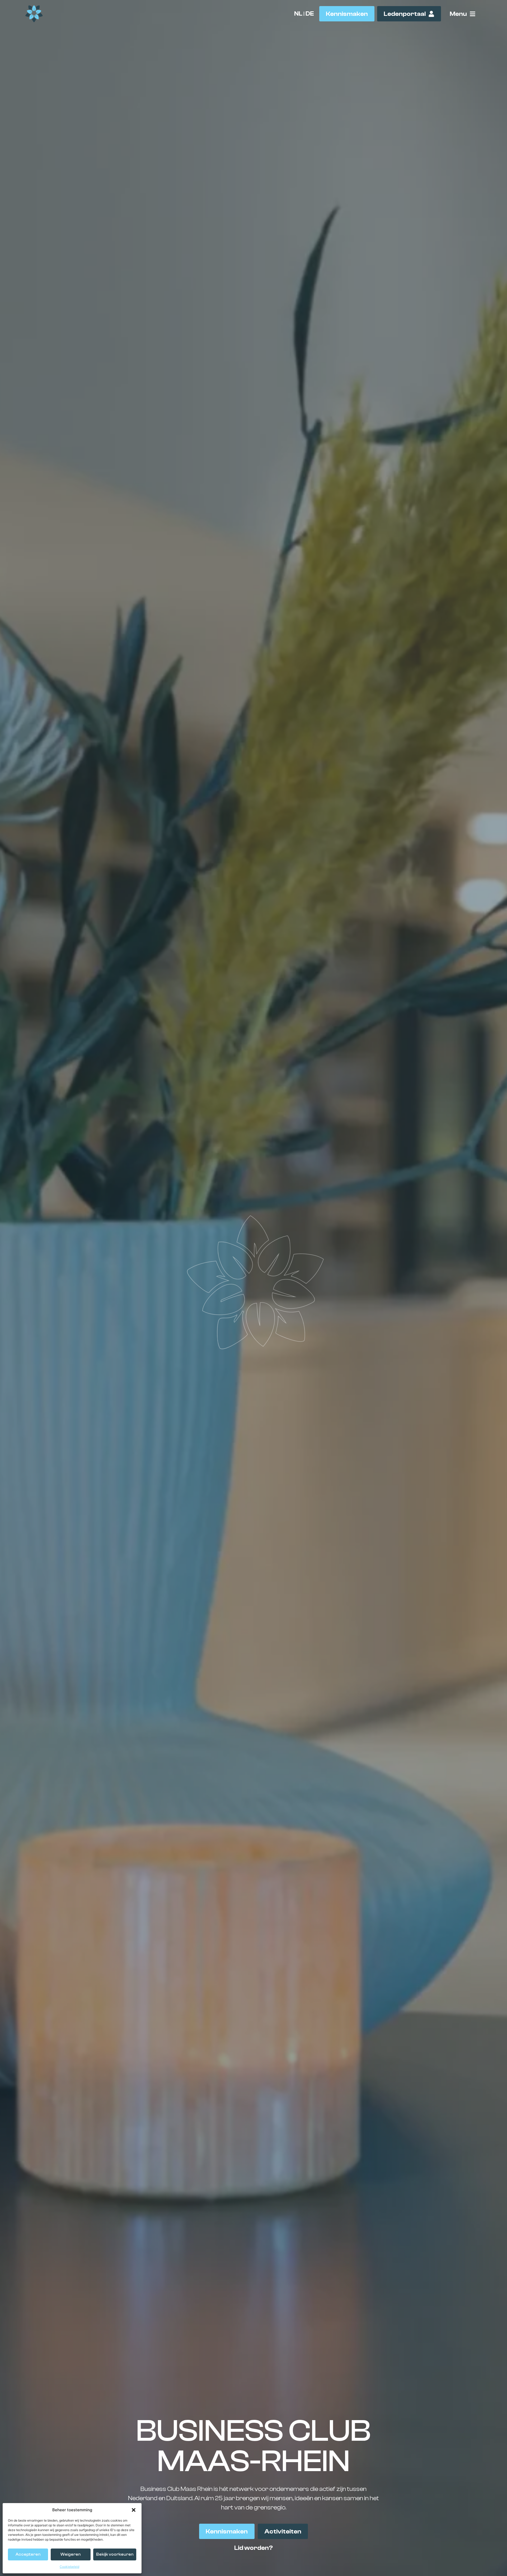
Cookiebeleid (69, 2567)
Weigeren (71, 2554)
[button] (134, 2510)
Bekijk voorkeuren (115, 2554)
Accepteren (28, 2554)
